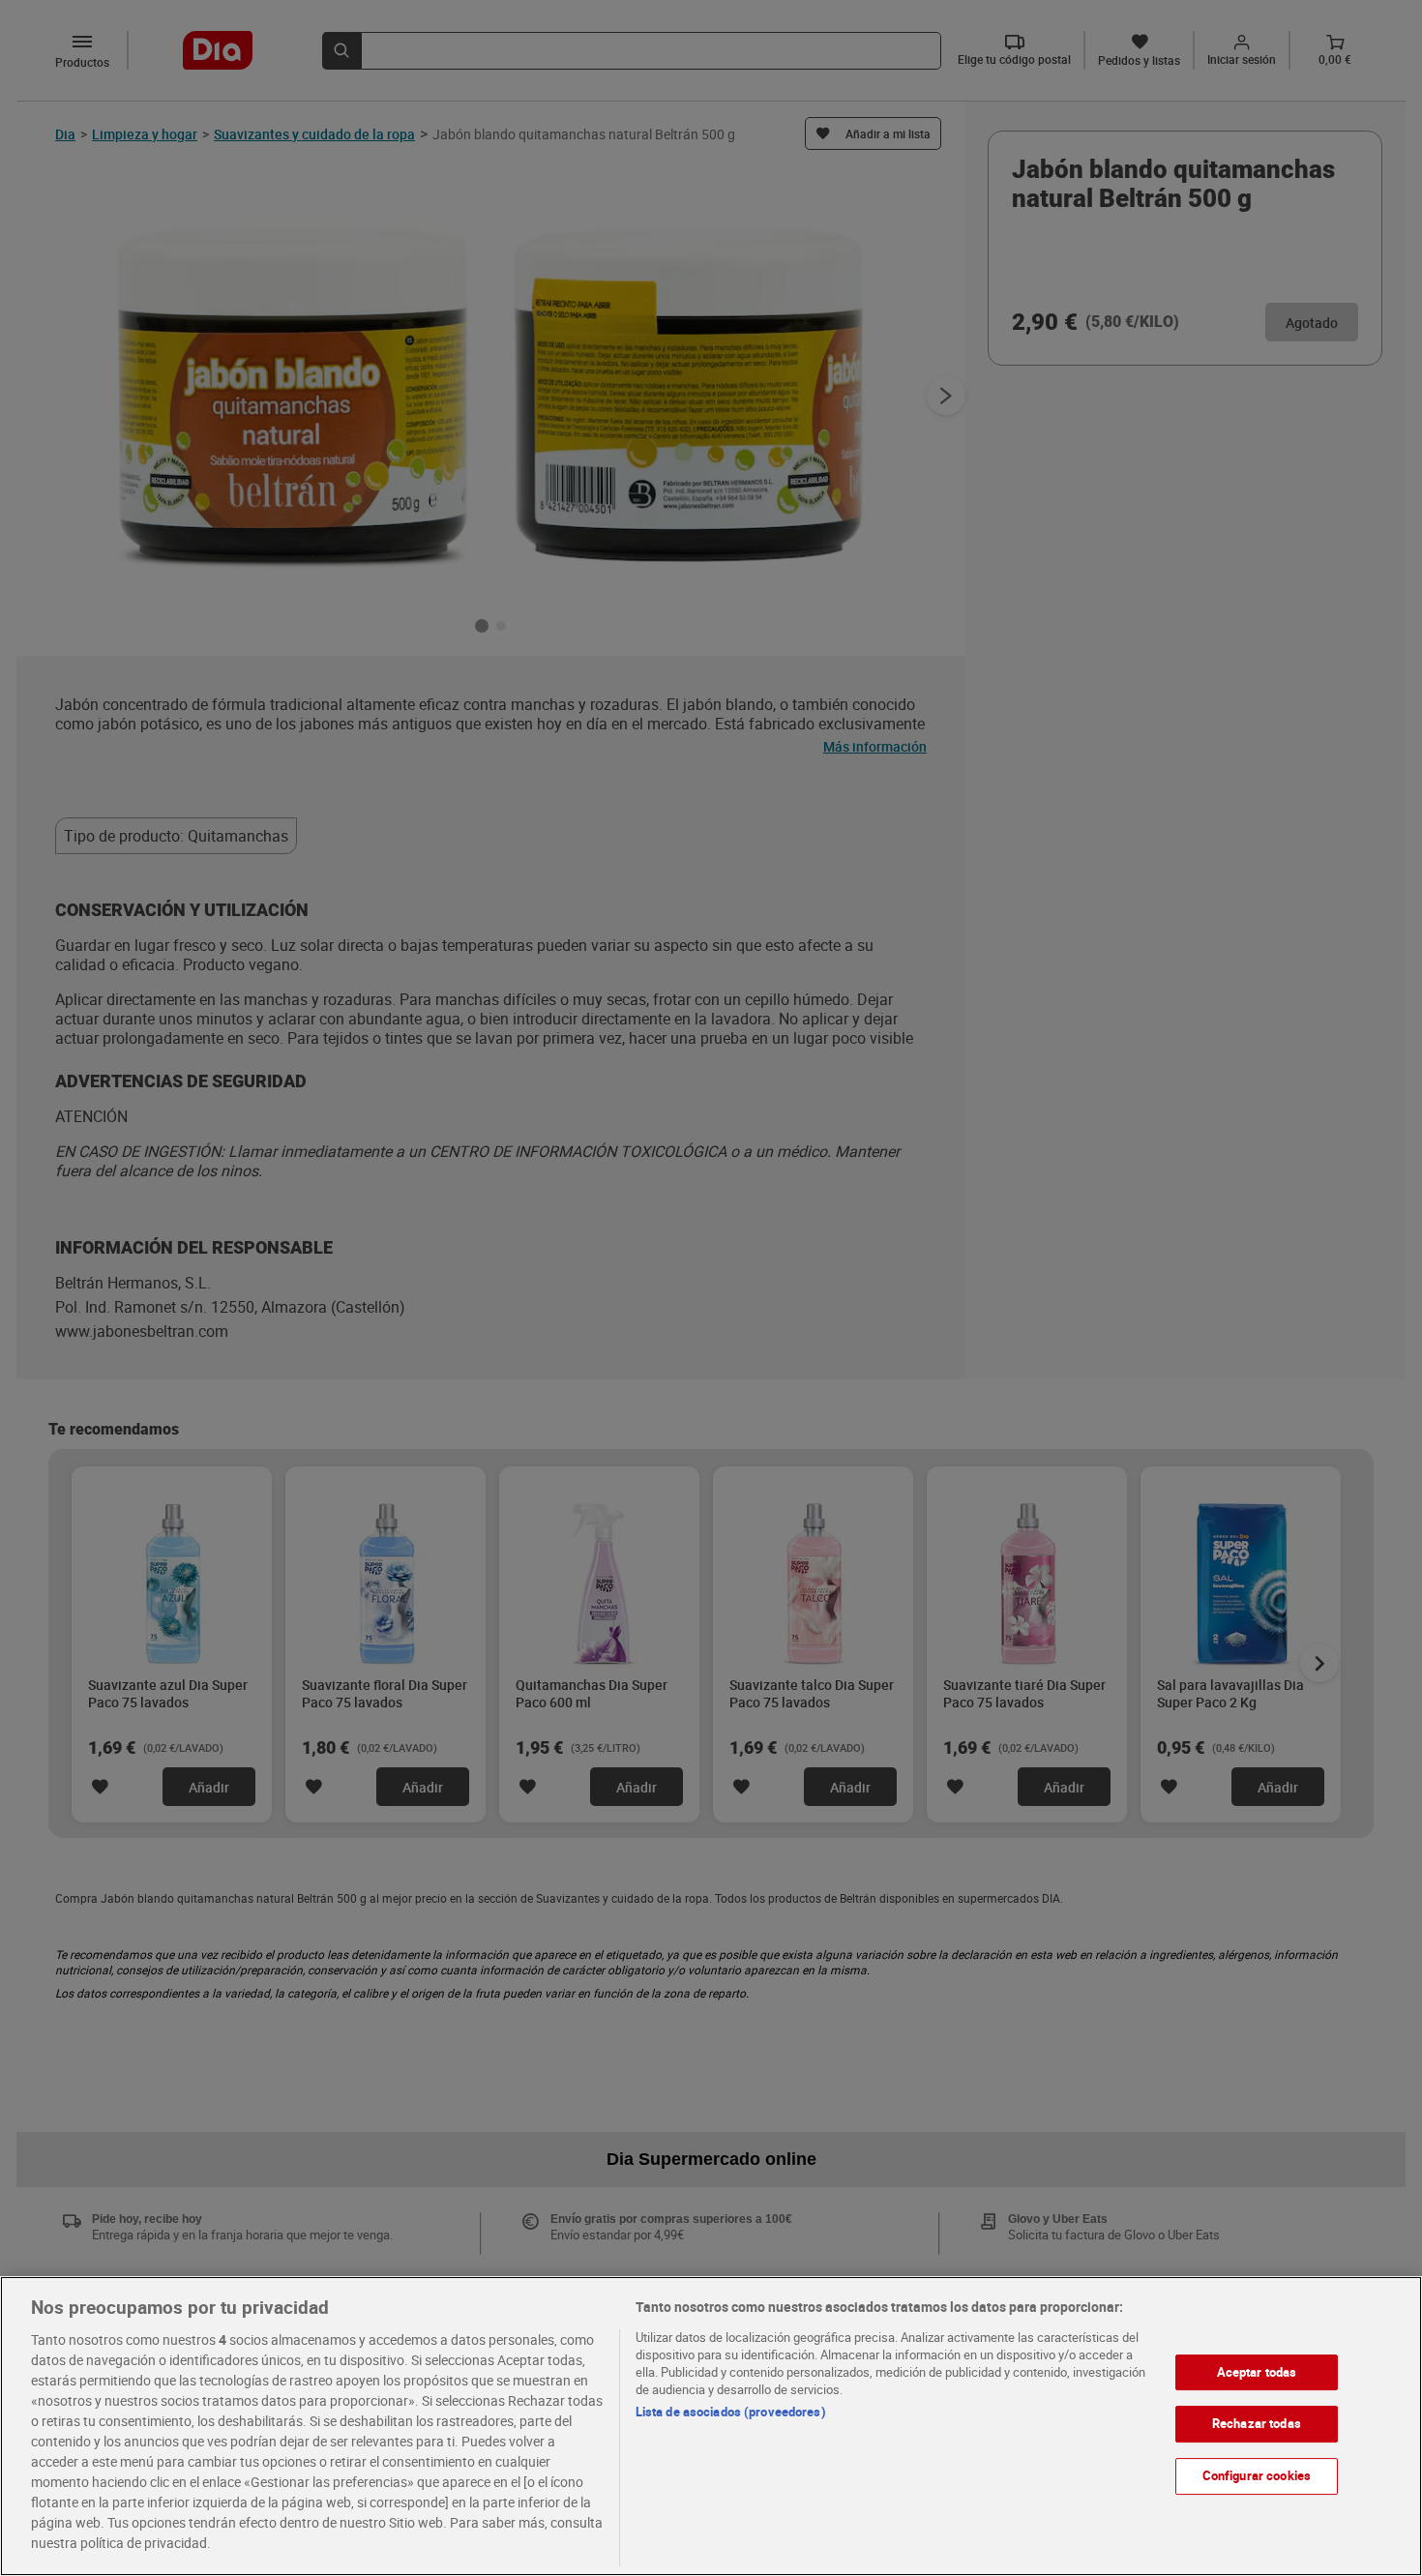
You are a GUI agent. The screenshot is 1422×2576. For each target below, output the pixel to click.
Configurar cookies (1257, 2475)
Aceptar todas (1257, 2372)
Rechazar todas (1257, 2424)
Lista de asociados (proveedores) (731, 2412)
